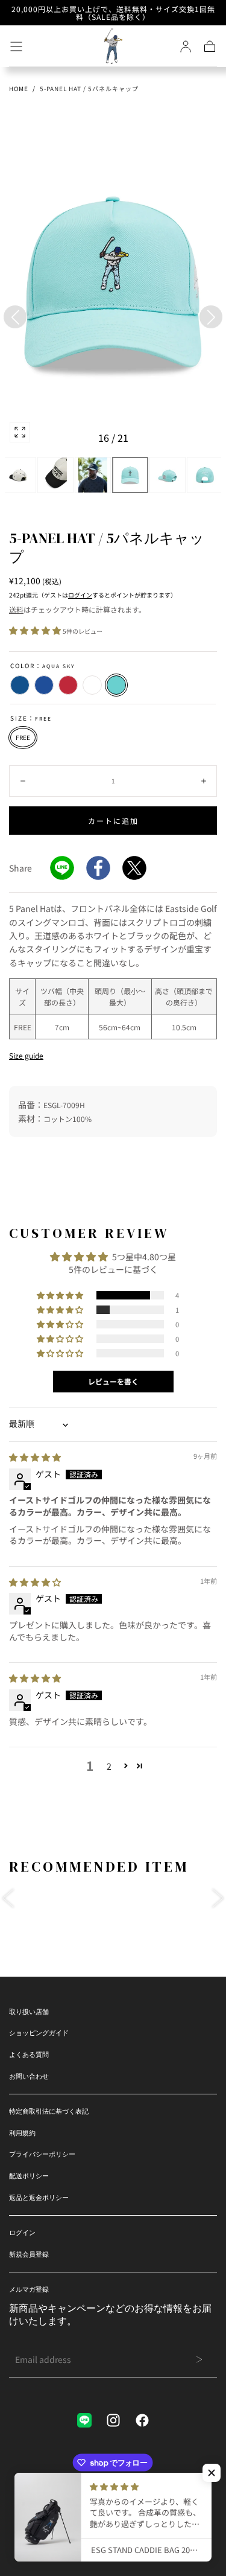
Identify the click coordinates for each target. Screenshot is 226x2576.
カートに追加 (113, 821)
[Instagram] (113, 2420)
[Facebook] (142, 2420)
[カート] (210, 46)
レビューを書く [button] (113, 1381)
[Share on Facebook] (98, 868)
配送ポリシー (29, 2176)
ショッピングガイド (39, 2033)
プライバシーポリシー (42, 2154)
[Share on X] (134, 868)
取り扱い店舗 (29, 2012)
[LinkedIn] (84, 2420)
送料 (16, 609)
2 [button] (109, 1766)
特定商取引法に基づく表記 (49, 2111)
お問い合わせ (29, 2076)
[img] (35, 1457)
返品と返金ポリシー (39, 2198)
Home (19, 88)
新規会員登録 (29, 2254)
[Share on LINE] (62, 868)
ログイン (80, 595)
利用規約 (22, 2133)
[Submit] (199, 2359)
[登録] (186, 46)
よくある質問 (29, 2055)
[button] (16, 46)
